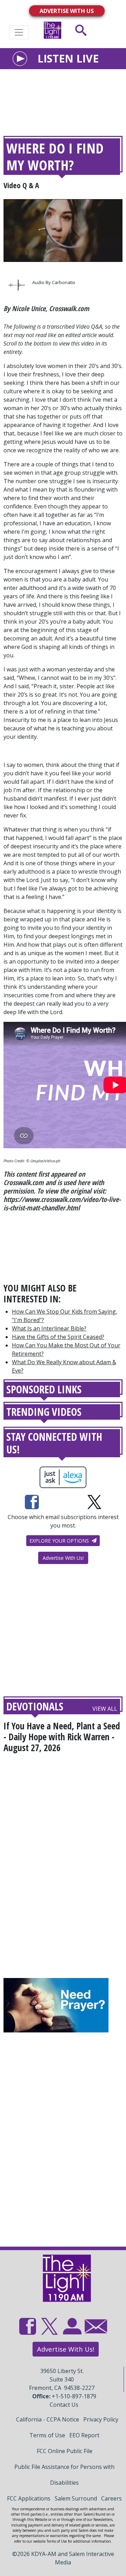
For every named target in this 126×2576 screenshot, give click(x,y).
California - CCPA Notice (48, 2419)
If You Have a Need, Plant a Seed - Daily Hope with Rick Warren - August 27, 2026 (62, 1737)
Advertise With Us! (63, 1558)
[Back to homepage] (52, 30)
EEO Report (84, 2435)
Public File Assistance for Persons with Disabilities (64, 2475)
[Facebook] (32, 1502)
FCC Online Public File (65, 2451)
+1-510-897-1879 (74, 2396)
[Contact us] (93, 2328)
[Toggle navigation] (19, 32)
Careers (111, 2498)
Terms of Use (47, 2435)
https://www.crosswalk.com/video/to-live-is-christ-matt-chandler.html (62, 1204)
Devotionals (35, 1706)
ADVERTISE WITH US (67, 11)
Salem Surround (76, 2498)
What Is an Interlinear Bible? (49, 1328)
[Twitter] (94, 1502)
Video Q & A (21, 185)
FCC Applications (29, 2498)
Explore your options (60, 1541)
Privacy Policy (101, 2419)
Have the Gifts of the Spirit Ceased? (58, 1337)
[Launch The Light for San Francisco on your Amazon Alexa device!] (63, 1477)
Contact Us (64, 2405)
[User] (71, 2330)
